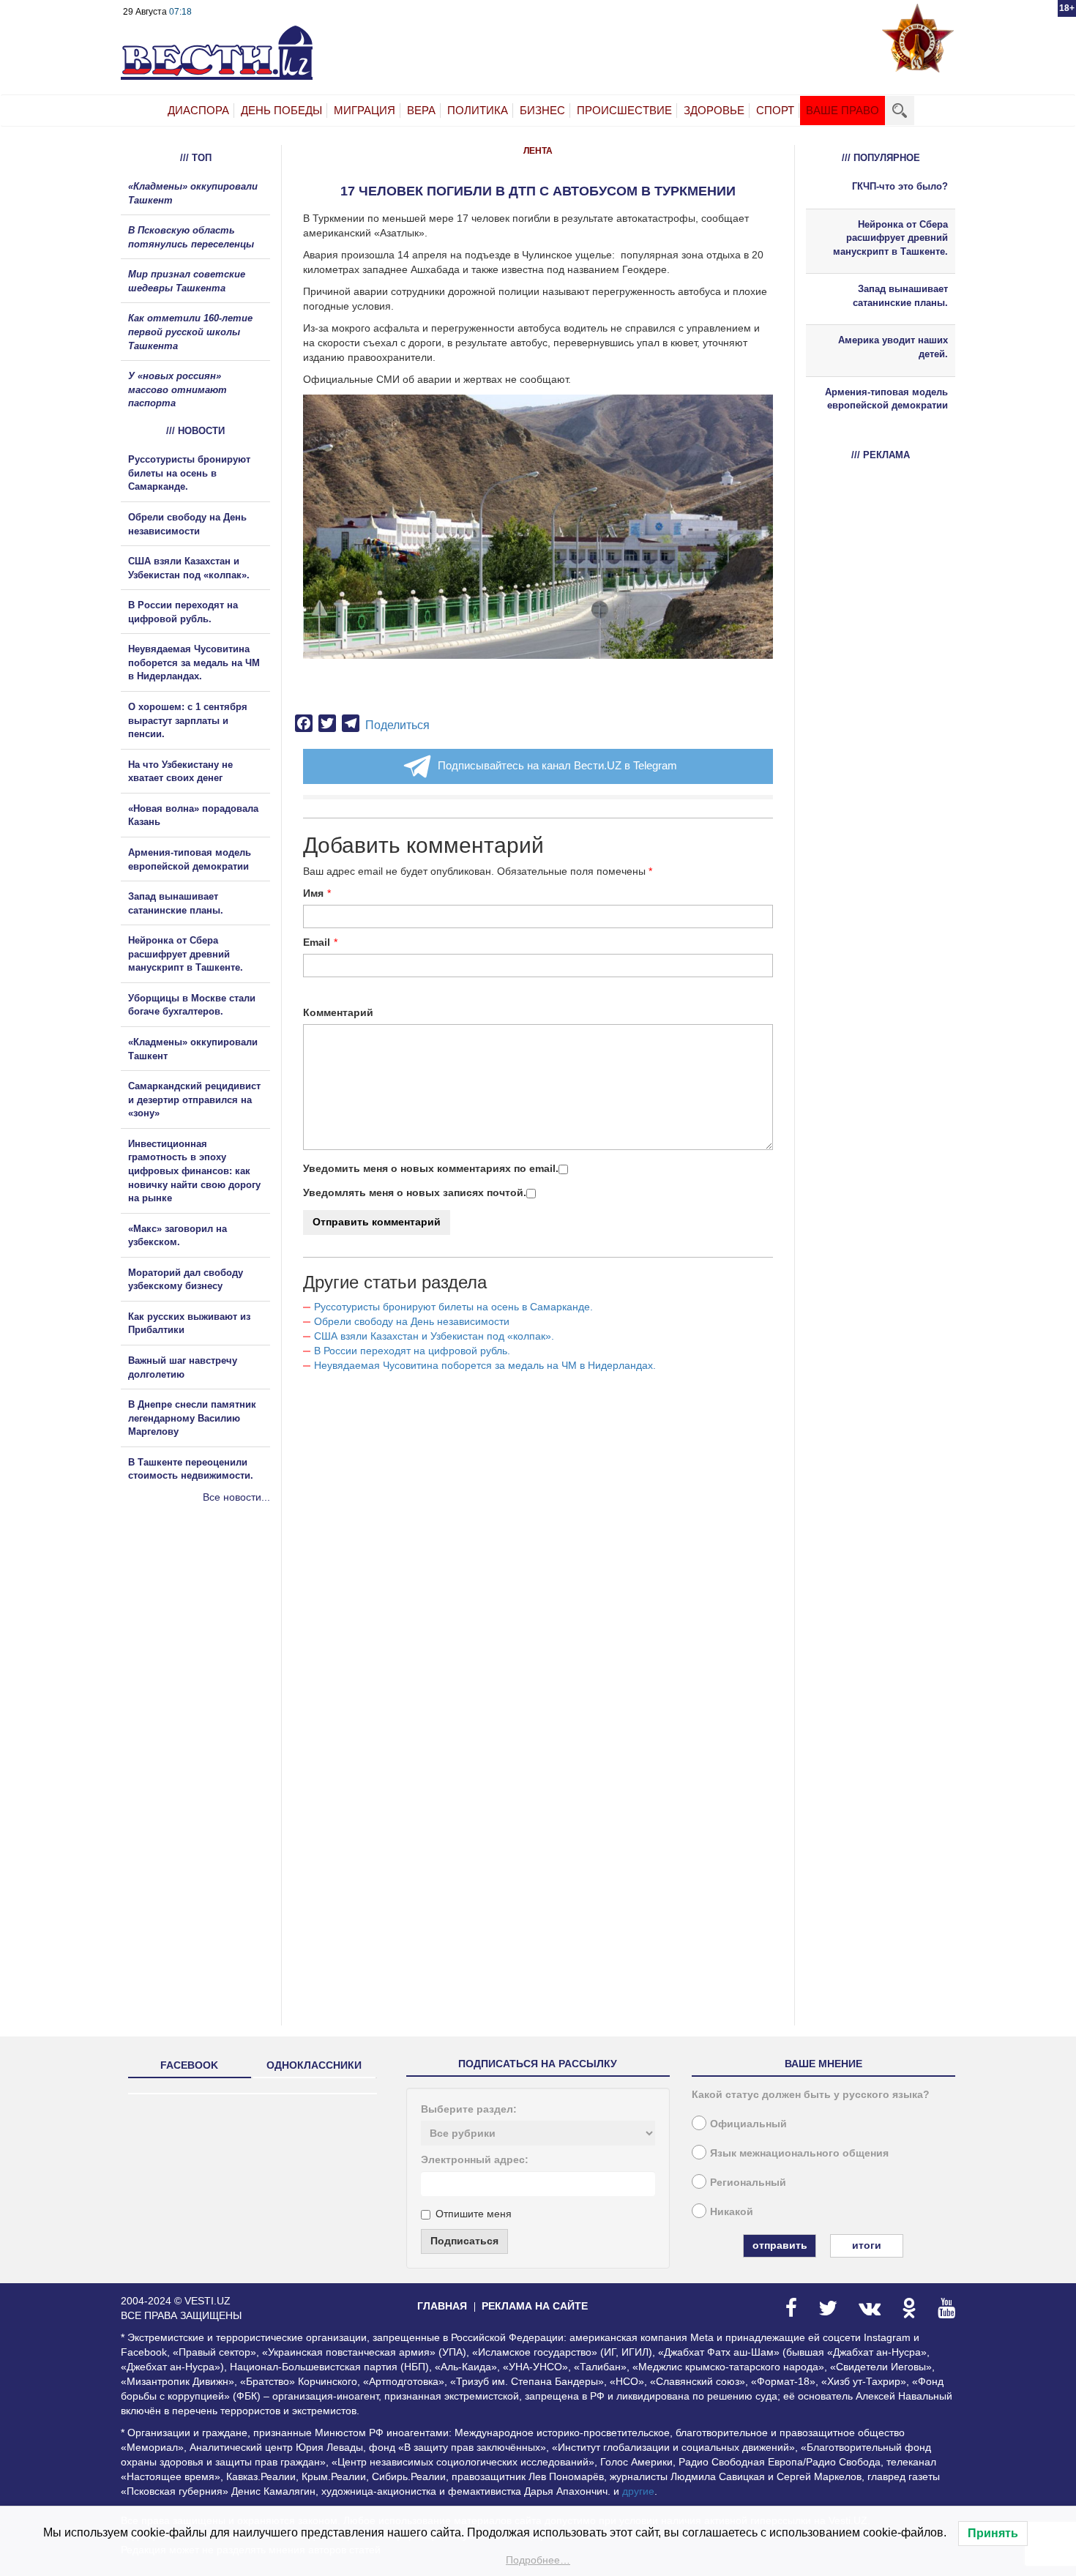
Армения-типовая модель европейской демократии (886, 399)
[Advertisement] (209, 1662)
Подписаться (464, 2241)
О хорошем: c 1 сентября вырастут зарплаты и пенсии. (188, 720)
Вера (421, 110)
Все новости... (236, 1497)
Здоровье (714, 110)
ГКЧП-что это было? (900, 186)
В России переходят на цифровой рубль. (412, 1351)
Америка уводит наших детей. (893, 347)
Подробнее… (538, 2560)
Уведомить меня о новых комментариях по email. (431, 1168)
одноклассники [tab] (314, 2065)
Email (317, 942)
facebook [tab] (189, 2065)
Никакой (732, 2211)
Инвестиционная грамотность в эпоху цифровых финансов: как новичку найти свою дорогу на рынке (194, 1171)
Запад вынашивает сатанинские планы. (900, 296)
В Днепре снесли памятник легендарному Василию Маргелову (192, 1418)
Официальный (748, 2124)
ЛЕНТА (538, 151)
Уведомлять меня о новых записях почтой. (415, 1192)
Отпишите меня (474, 2214)
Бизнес (542, 110)
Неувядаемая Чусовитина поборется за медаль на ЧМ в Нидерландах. (485, 1365)
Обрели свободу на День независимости (412, 1321)
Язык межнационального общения (799, 2153)
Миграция (365, 110)
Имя (313, 893)
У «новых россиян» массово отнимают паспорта (178, 389)
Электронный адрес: (475, 2159)
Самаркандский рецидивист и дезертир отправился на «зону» (194, 1100)
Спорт (775, 110)
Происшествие (624, 110)
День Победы (281, 110)
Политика (478, 110)
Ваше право (843, 110)
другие (638, 2491)
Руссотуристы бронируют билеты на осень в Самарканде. (453, 1307)
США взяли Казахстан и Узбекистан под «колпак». (434, 1336)
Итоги (867, 2245)
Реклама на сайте (535, 2306)
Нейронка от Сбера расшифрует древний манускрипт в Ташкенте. (186, 954)
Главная (442, 2306)
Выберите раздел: (469, 2109)
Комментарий (338, 1012)
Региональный (748, 2182)
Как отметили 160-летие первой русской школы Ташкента (190, 332)
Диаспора (198, 110)
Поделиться (397, 725)
